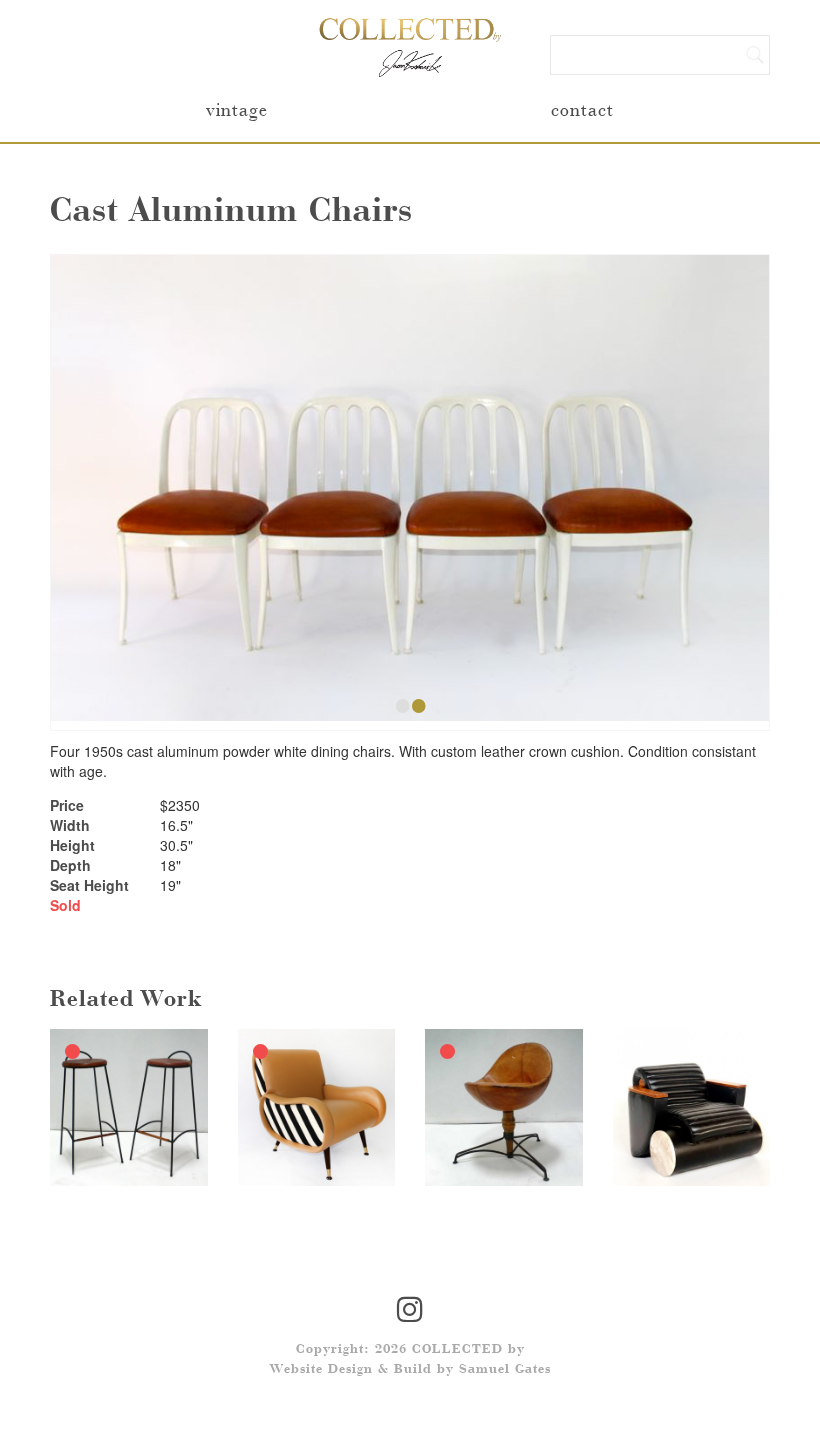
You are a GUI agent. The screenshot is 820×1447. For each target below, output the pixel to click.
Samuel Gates (505, 1370)
